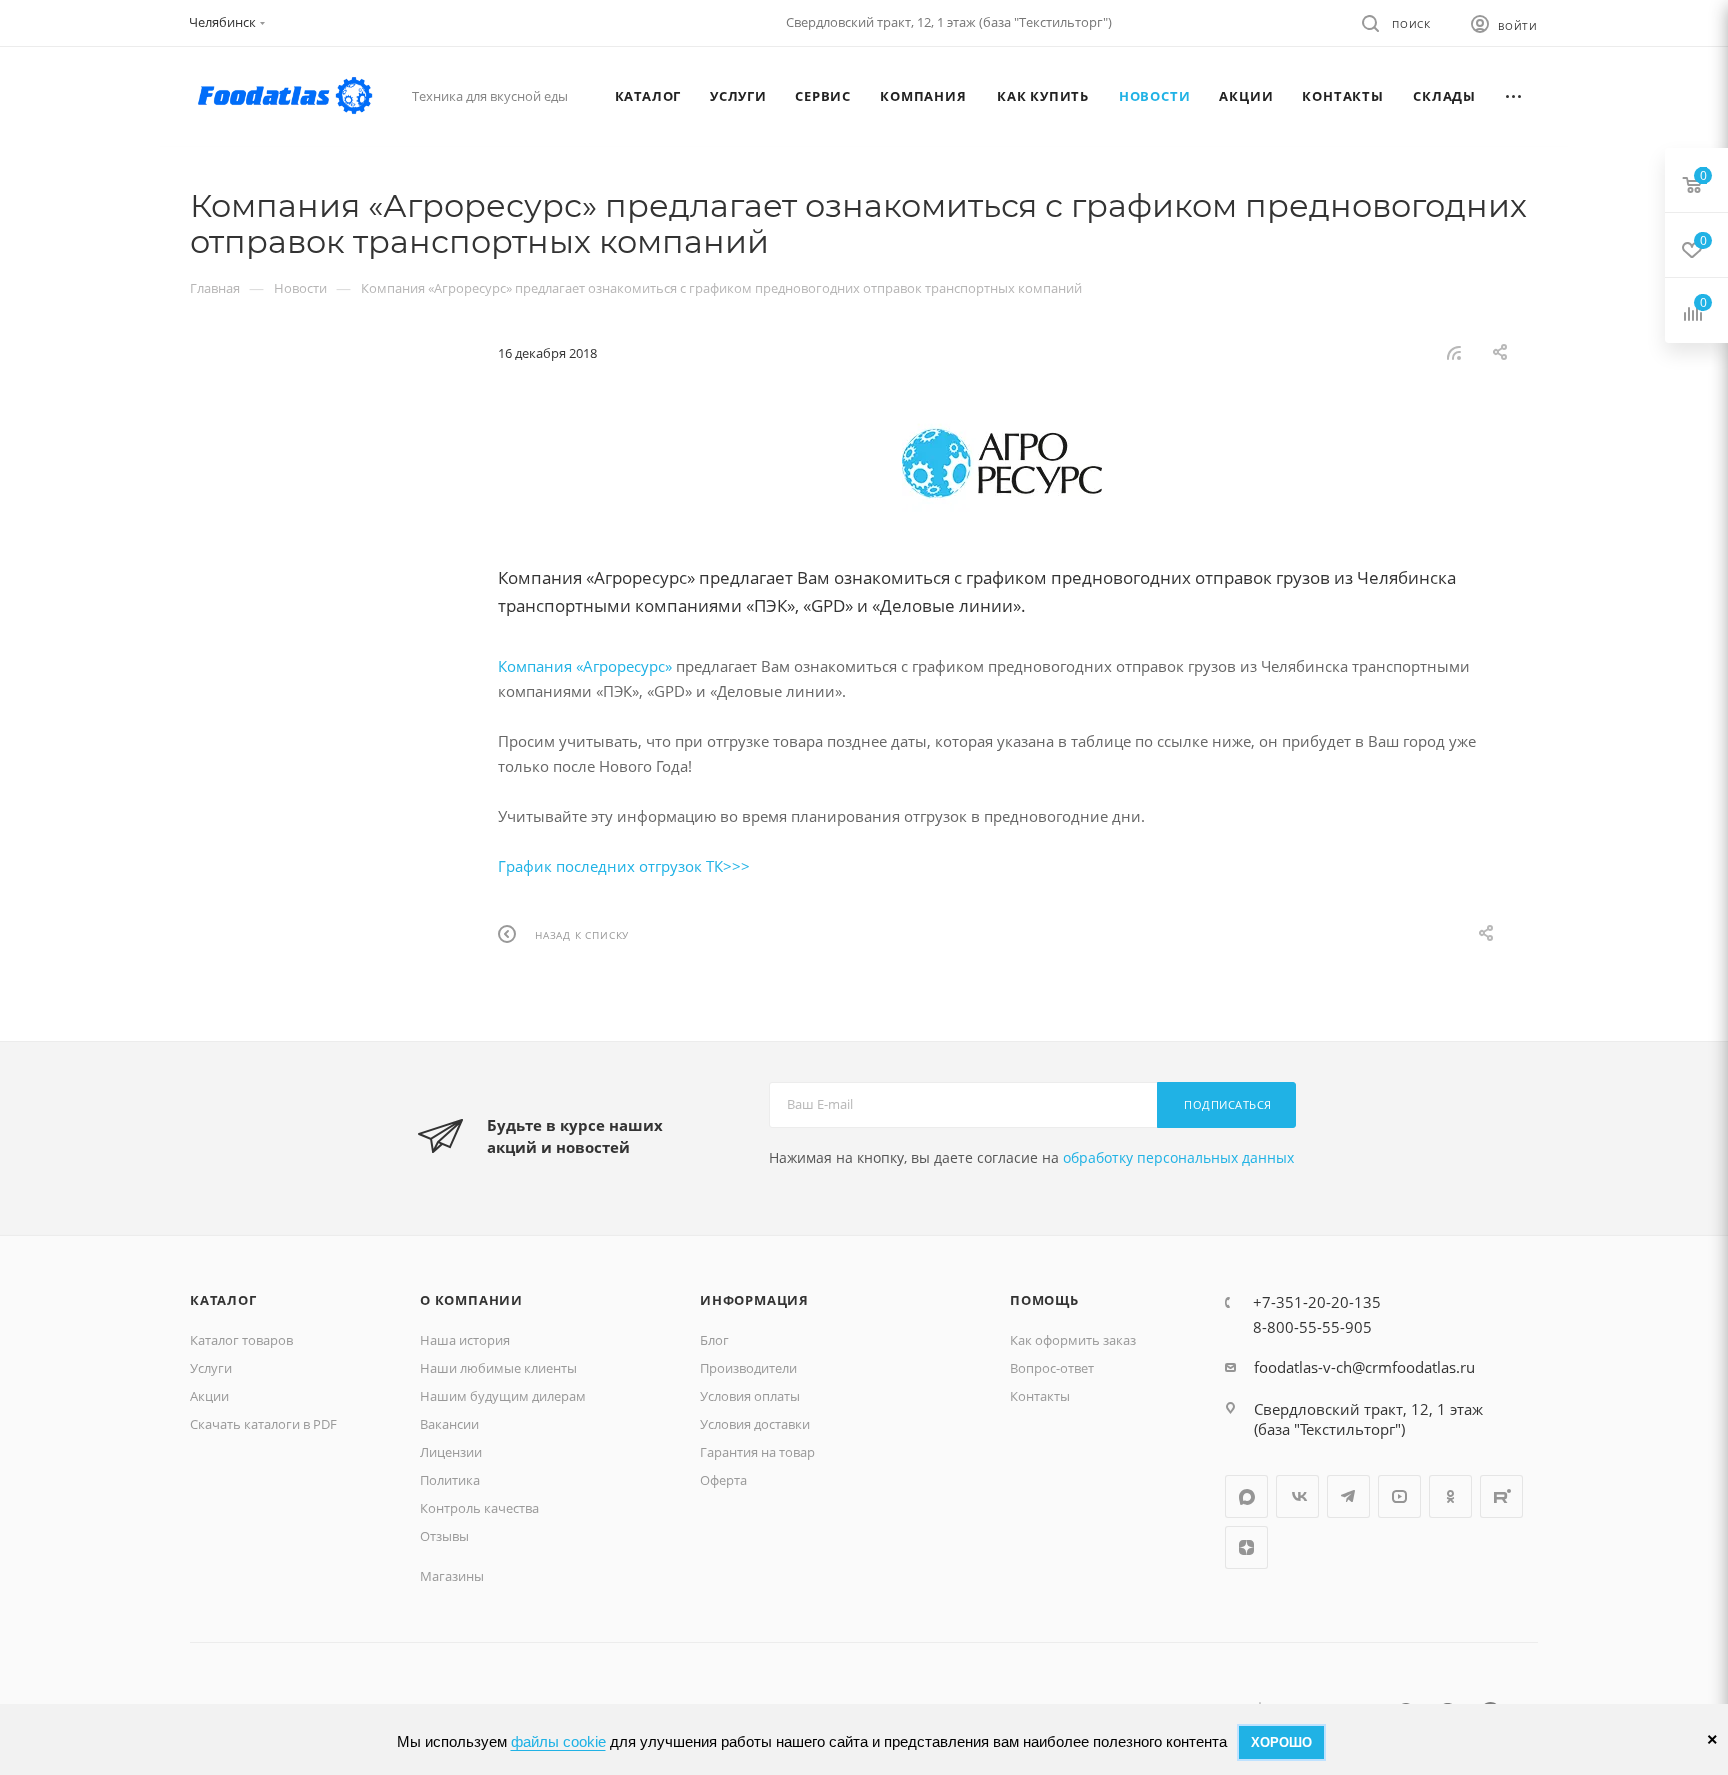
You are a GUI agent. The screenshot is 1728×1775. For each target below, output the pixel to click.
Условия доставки (755, 1424)
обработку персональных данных (1178, 1157)
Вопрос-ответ (1052, 1368)
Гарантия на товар (757, 1452)
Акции (209, 1396)
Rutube (1501, 1496)
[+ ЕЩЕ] (1514, 96)
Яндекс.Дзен (1246, 1547)
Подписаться (1228, 1104)
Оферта (723, 1480)
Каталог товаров (241, 1340)
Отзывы (444, 1536)
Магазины (452, 1576)
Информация (754, 1300)
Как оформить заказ (1073, 1340)
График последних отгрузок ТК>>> (624, 866)
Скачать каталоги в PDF (263, 1424)
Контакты (1040, 1396)
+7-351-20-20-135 (1317, 1302)
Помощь (1044, 1300)
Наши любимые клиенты (498, 1368)
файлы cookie (558, 1741)
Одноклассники (1450, 1496)
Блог (714, 1340)
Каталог (223, 1300)
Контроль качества (479, 1508)
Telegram (1348, 1496)
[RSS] (1454, 352)
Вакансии (449, 1424)
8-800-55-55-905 (1312, 1327)
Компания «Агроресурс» (585, 666)
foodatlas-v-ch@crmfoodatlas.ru (1364, 1367)
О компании (471, 1300)
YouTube (1399, 1496)
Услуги (211, 1368)
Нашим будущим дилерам (503, 1396)
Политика (450, 1480)
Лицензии (451, 1452)
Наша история (465, 1340)
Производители (748, 1368)
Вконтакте (1297, 1496)
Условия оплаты (750, 1396)
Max (1246, 1496)
